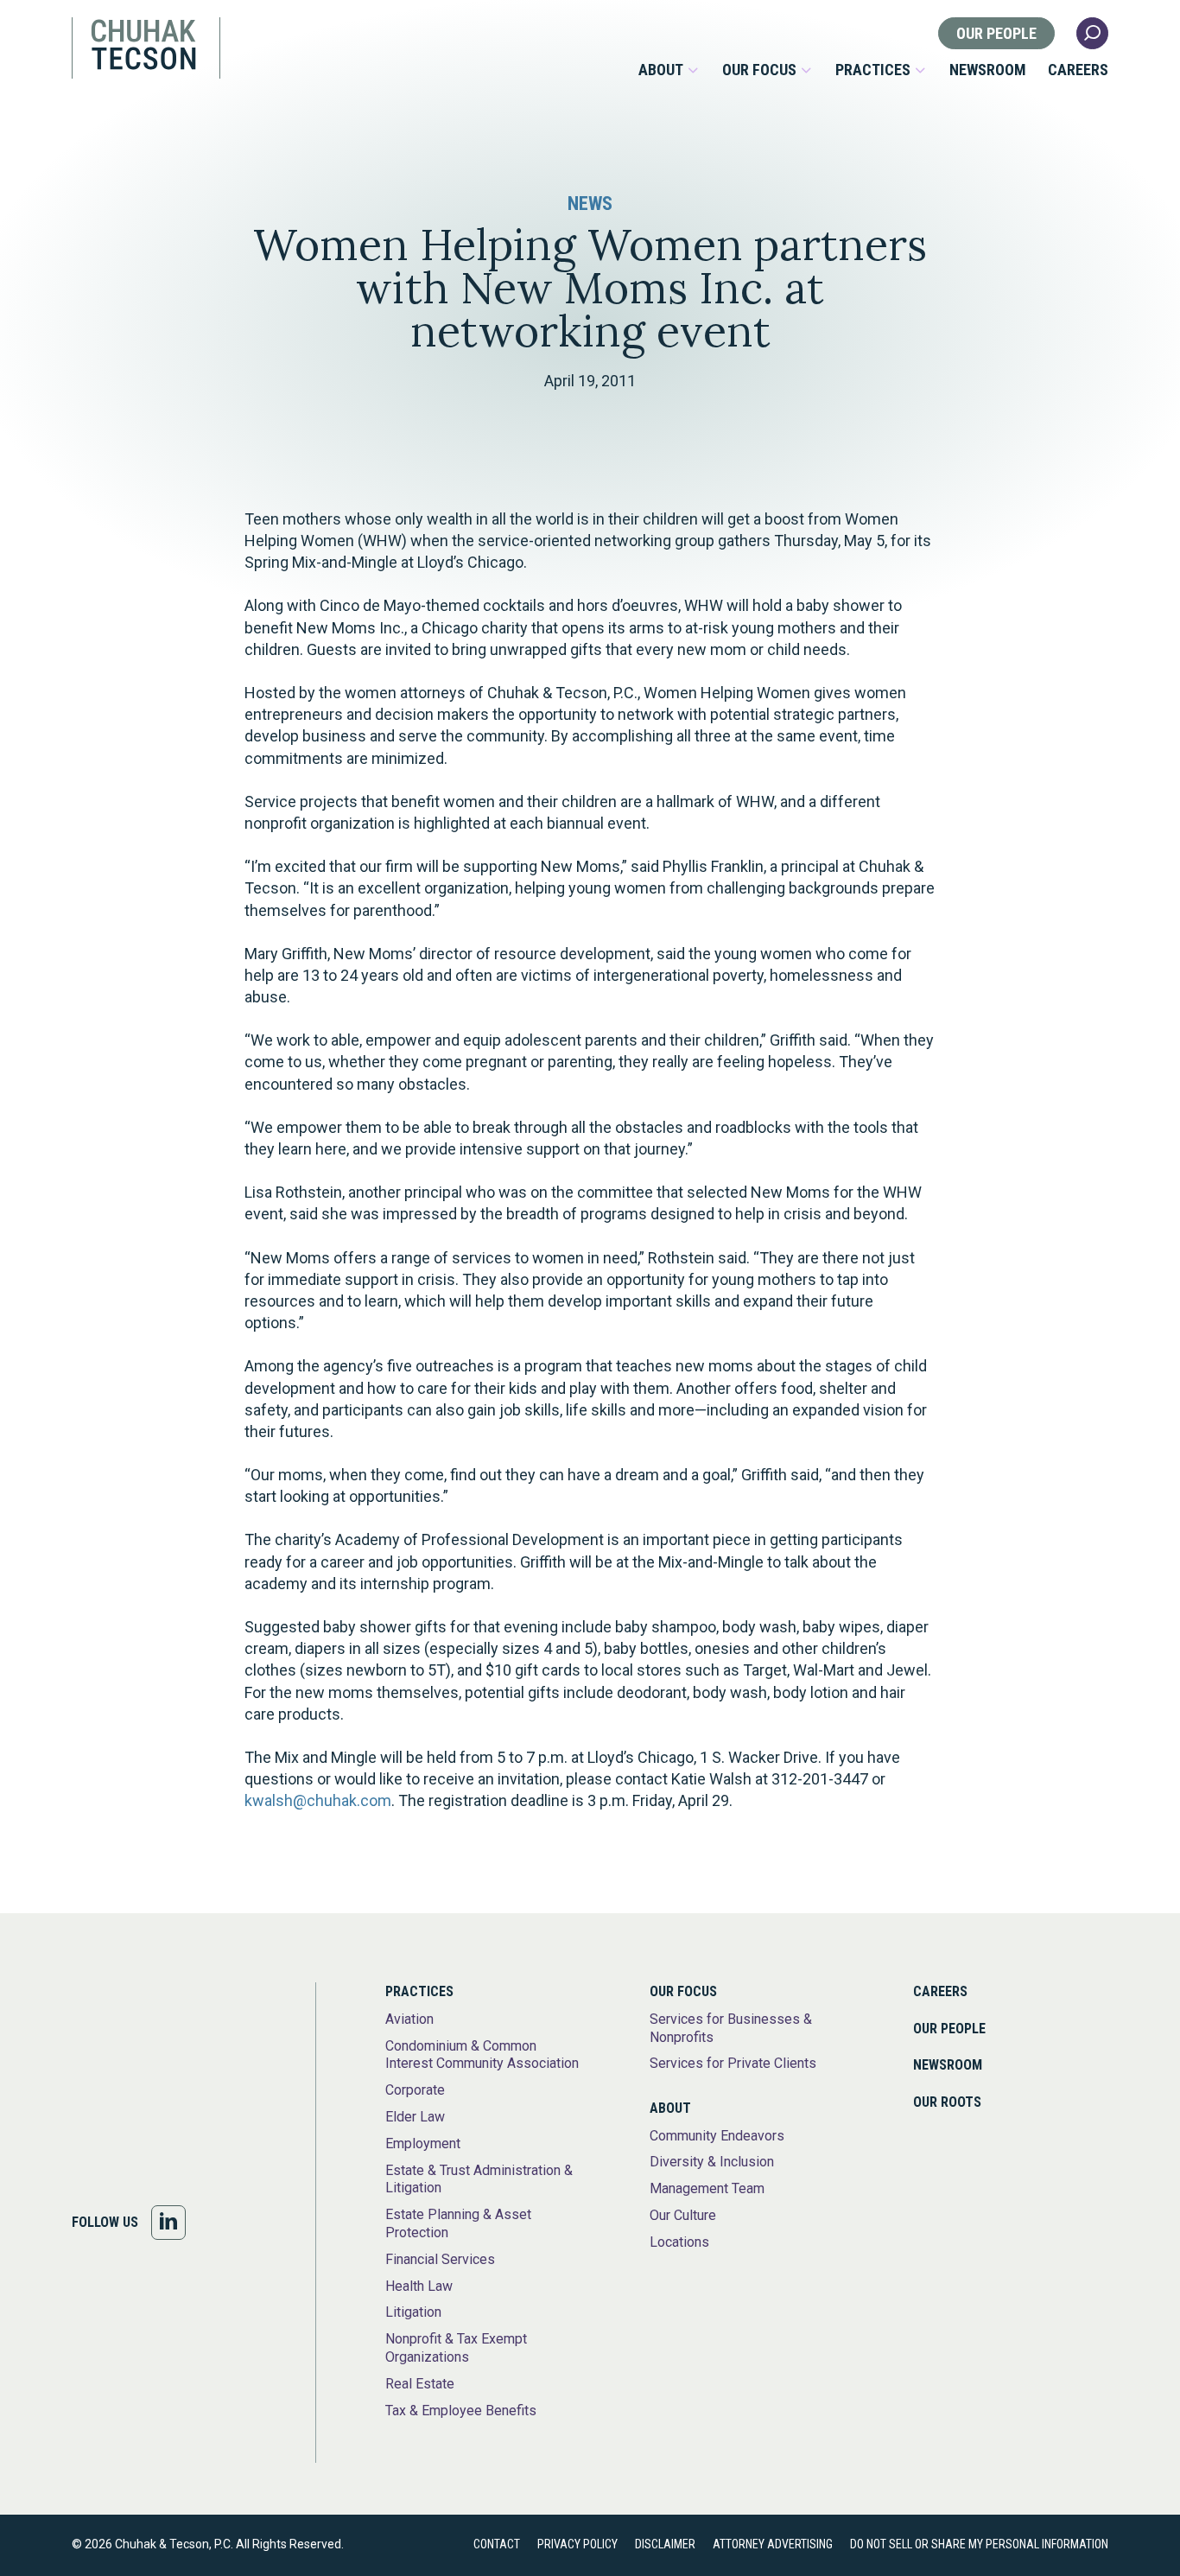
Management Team (707, 2188)
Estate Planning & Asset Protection (458, 2223)
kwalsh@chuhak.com (318, 1800)
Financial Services (440, 2259)
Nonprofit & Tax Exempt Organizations (456, 2348)
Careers (1078, 70)
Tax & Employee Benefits (461, 2411)
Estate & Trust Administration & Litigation (479, 2179)
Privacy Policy (577, 2544)
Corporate (415, 2090)
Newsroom (988, 70)
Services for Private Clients (733, 2063)
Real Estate (420, 2384)
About (661, 70)
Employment (423, 2143)
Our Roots (947, 2102)
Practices (873, 70)
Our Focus (759, 70)
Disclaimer (665, 2544)
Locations (679, 2242)
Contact (497, 2544)
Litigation (413, 2312)
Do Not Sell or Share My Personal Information (979, 2544)
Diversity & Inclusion (712, 2162)
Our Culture (683, 2215)
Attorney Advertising (773, 2544)
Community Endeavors (717, 2136)
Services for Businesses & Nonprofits (731, 2028)
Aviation (409, 2019)
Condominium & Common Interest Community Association (482, 2055)
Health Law (419, 2286)
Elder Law (415, 2117)
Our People (996, 33)
